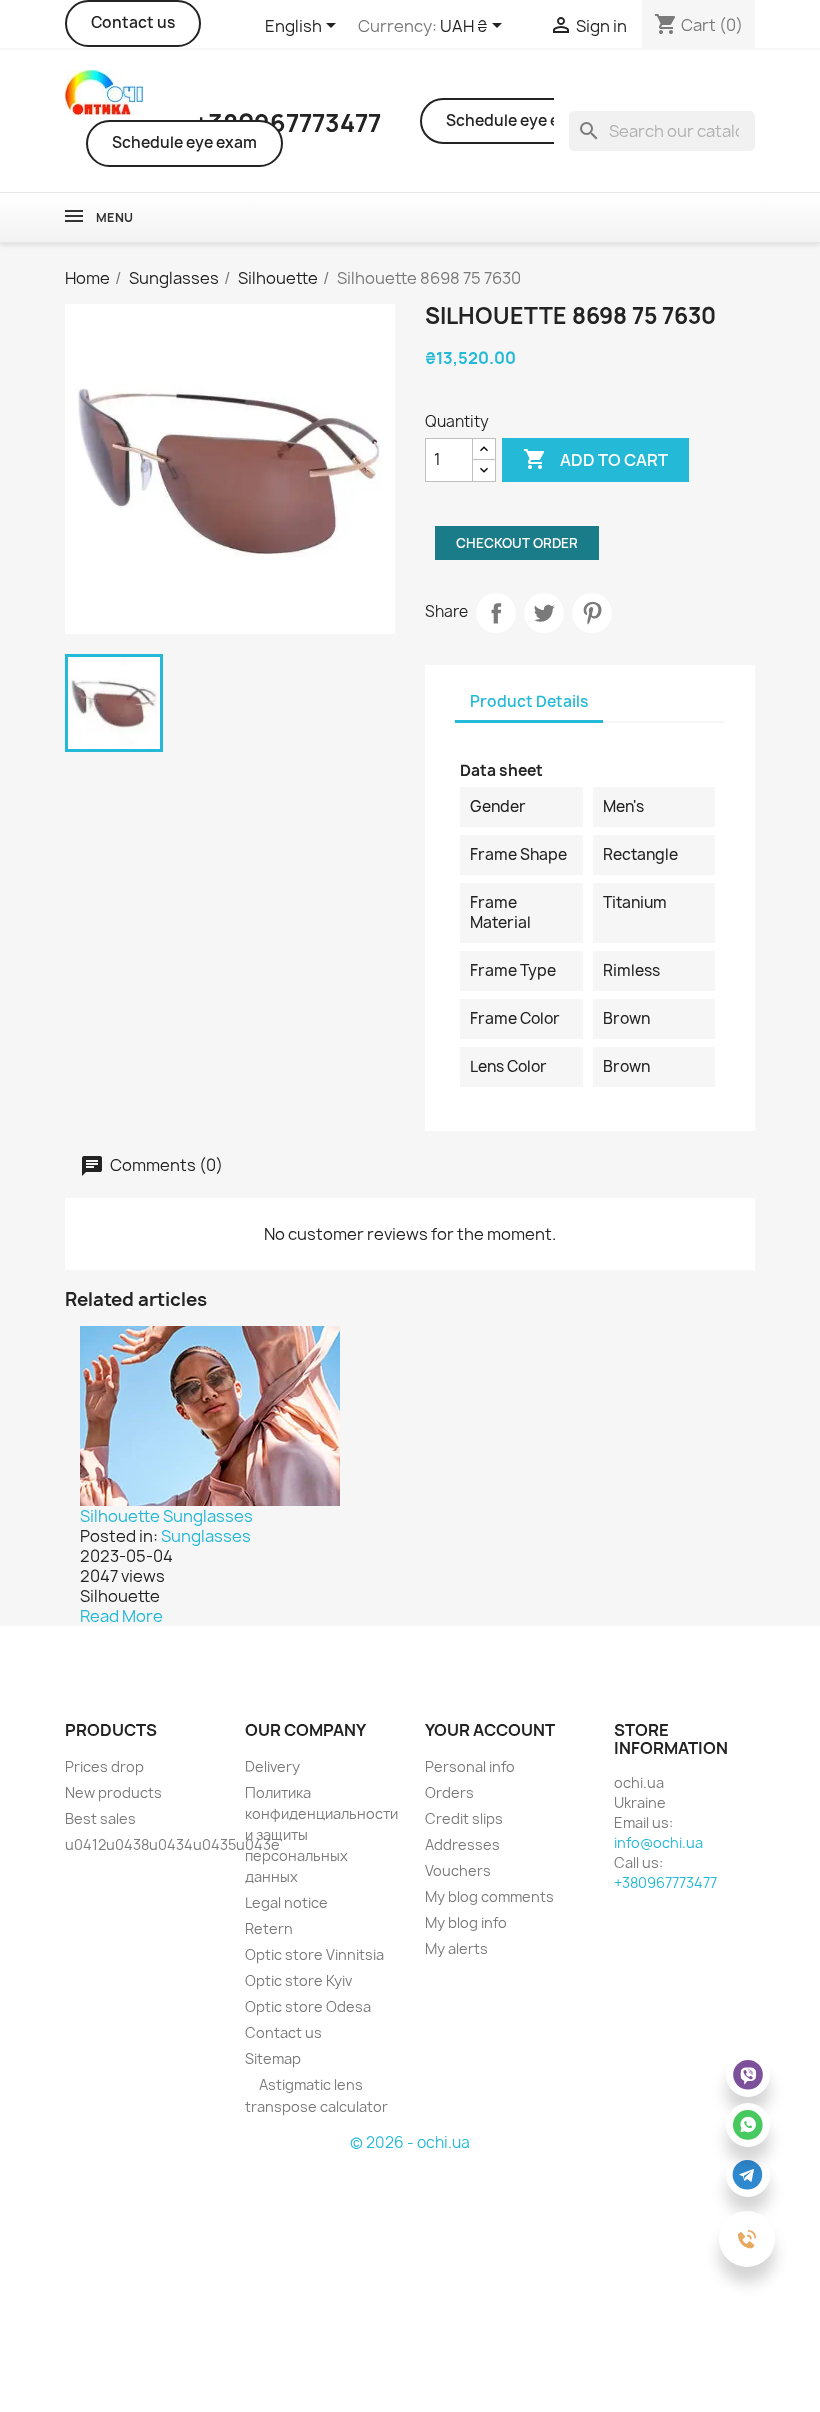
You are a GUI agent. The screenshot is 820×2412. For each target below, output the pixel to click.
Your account (490, 1730)
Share (496, 613)
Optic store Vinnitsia (314, 1954)
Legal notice (286, 1902)
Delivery (272, 1766)
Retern (269, 1928)
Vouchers (458, 1870)
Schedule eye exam (184, 142)
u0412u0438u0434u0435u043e (172, 1844)
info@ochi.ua (658, 1842)
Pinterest (592, 613)
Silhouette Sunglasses (166, 1516)
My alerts (456, 1948)
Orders (449, 1792)
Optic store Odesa (308, 2006)
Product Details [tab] (529, 701)
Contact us (133, 22)
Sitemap (273, 2058)
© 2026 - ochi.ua (410, 2142)
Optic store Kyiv (298, 1980)
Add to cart (595, 459)
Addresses (462, 1844)
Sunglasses (206, 1536)
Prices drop (104, 1766)
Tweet (544, 613)
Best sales (100, 1818)
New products (113, 1792)
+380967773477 (665, 1882)
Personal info (470, 1766)
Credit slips (464, 1818)
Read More (121, 1616)
